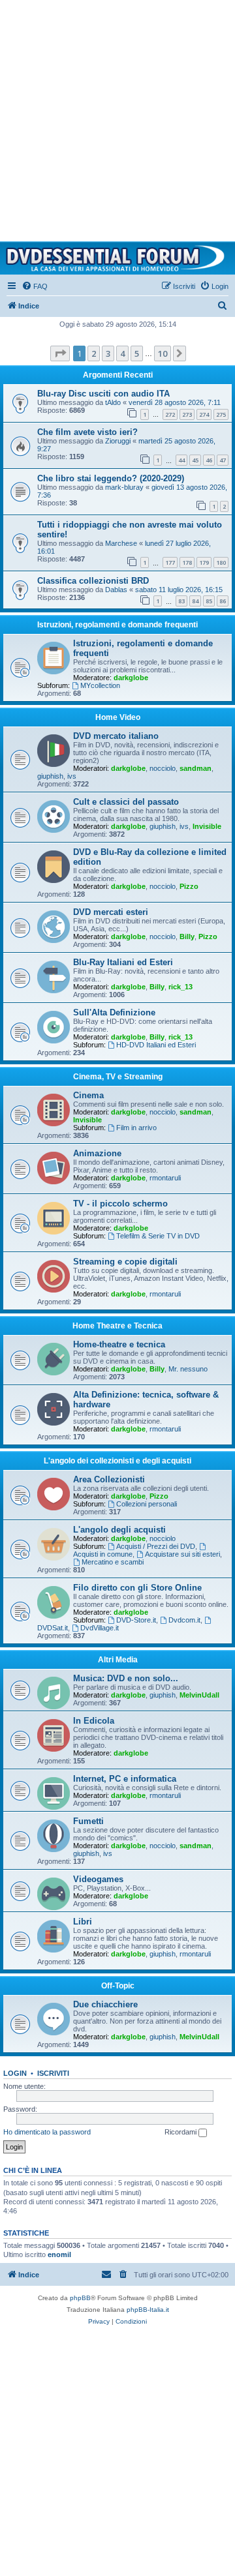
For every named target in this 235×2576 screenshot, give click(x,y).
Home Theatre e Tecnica (117, 1326)
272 (170, 414)
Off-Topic (118, 1986)
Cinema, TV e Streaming (118, 1077)
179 (204, 562)
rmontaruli (165, 1178)
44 (181, 460)
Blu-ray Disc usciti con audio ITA (103, 394)
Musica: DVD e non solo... (126, 1678)
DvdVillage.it (100, 1628)
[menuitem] (35, 286)
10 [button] (163, 353)
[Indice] (117, 258)
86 (223, 601)
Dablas (116, 590)
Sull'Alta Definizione (114, 1012)
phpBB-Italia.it (148, 2310)
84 (195, 601)
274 (204, 414)
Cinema (88, 1095)
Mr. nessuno (188, 1369)
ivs (72, 776)
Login (15, 2073)
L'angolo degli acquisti (119, 1530)
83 (181, 601)
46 (209, 460)
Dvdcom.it (184, 1620)
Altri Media (118, 1660)
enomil (59, 2254)
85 (209, 601)
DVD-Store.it (136, 1620)
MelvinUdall (199, 1695)
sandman (196, 768)
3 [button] (108, 353)
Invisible (207, 826)
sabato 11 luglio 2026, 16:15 (179, 590)
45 (195, 460)
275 (221, 414)
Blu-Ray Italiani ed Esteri (123, 962)
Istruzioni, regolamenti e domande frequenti (117, 625)
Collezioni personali (147, 1504)
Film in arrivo (136, 1128)
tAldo (113, 402)
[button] (60, 353)
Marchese (121, 543)
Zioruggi (118, 441)
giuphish (50, 776)
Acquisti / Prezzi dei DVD (156, 1546)
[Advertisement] (117, 117)
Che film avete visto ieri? (87, 432)
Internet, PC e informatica (125, 1779)
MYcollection (100, 685)
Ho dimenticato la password (47, 2132)
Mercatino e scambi (113, 1562)
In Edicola (94, 1721)
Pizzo (189, 886)
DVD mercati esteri (111, 912)
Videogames (98, 1879)
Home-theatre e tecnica (119, 1344)
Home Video (118, 717)
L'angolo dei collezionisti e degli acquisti (117, 1461)
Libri (83, 1922)
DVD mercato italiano (116, 736)
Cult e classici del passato (126, 802)
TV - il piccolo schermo (120, 1204)
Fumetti (88, 1821)
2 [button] (94, 353)
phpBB (80, 2298)
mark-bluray (124, 487)
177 (170, 562)
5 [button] (137, 353)
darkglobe (131, 678)
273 (187, 414)
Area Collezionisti (109, 1479)
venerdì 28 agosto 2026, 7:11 (175, 402)
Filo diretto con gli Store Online (137, 1588)
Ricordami (181, 2132)
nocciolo (163, 768)
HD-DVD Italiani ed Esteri (156, 1045)
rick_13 (180, 987)
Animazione (97, 1153)
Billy (187, 936)
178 (187, 562)
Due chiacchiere (105, 2004)
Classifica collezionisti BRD (93, 581)
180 (221, 562)
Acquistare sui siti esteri (182, 1554)
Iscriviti (53, 2073)
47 (223, 460)
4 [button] (122, 353)
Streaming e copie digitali (125, 1262)
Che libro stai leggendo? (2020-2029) (111, 478)
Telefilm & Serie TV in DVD (158, 1236)
